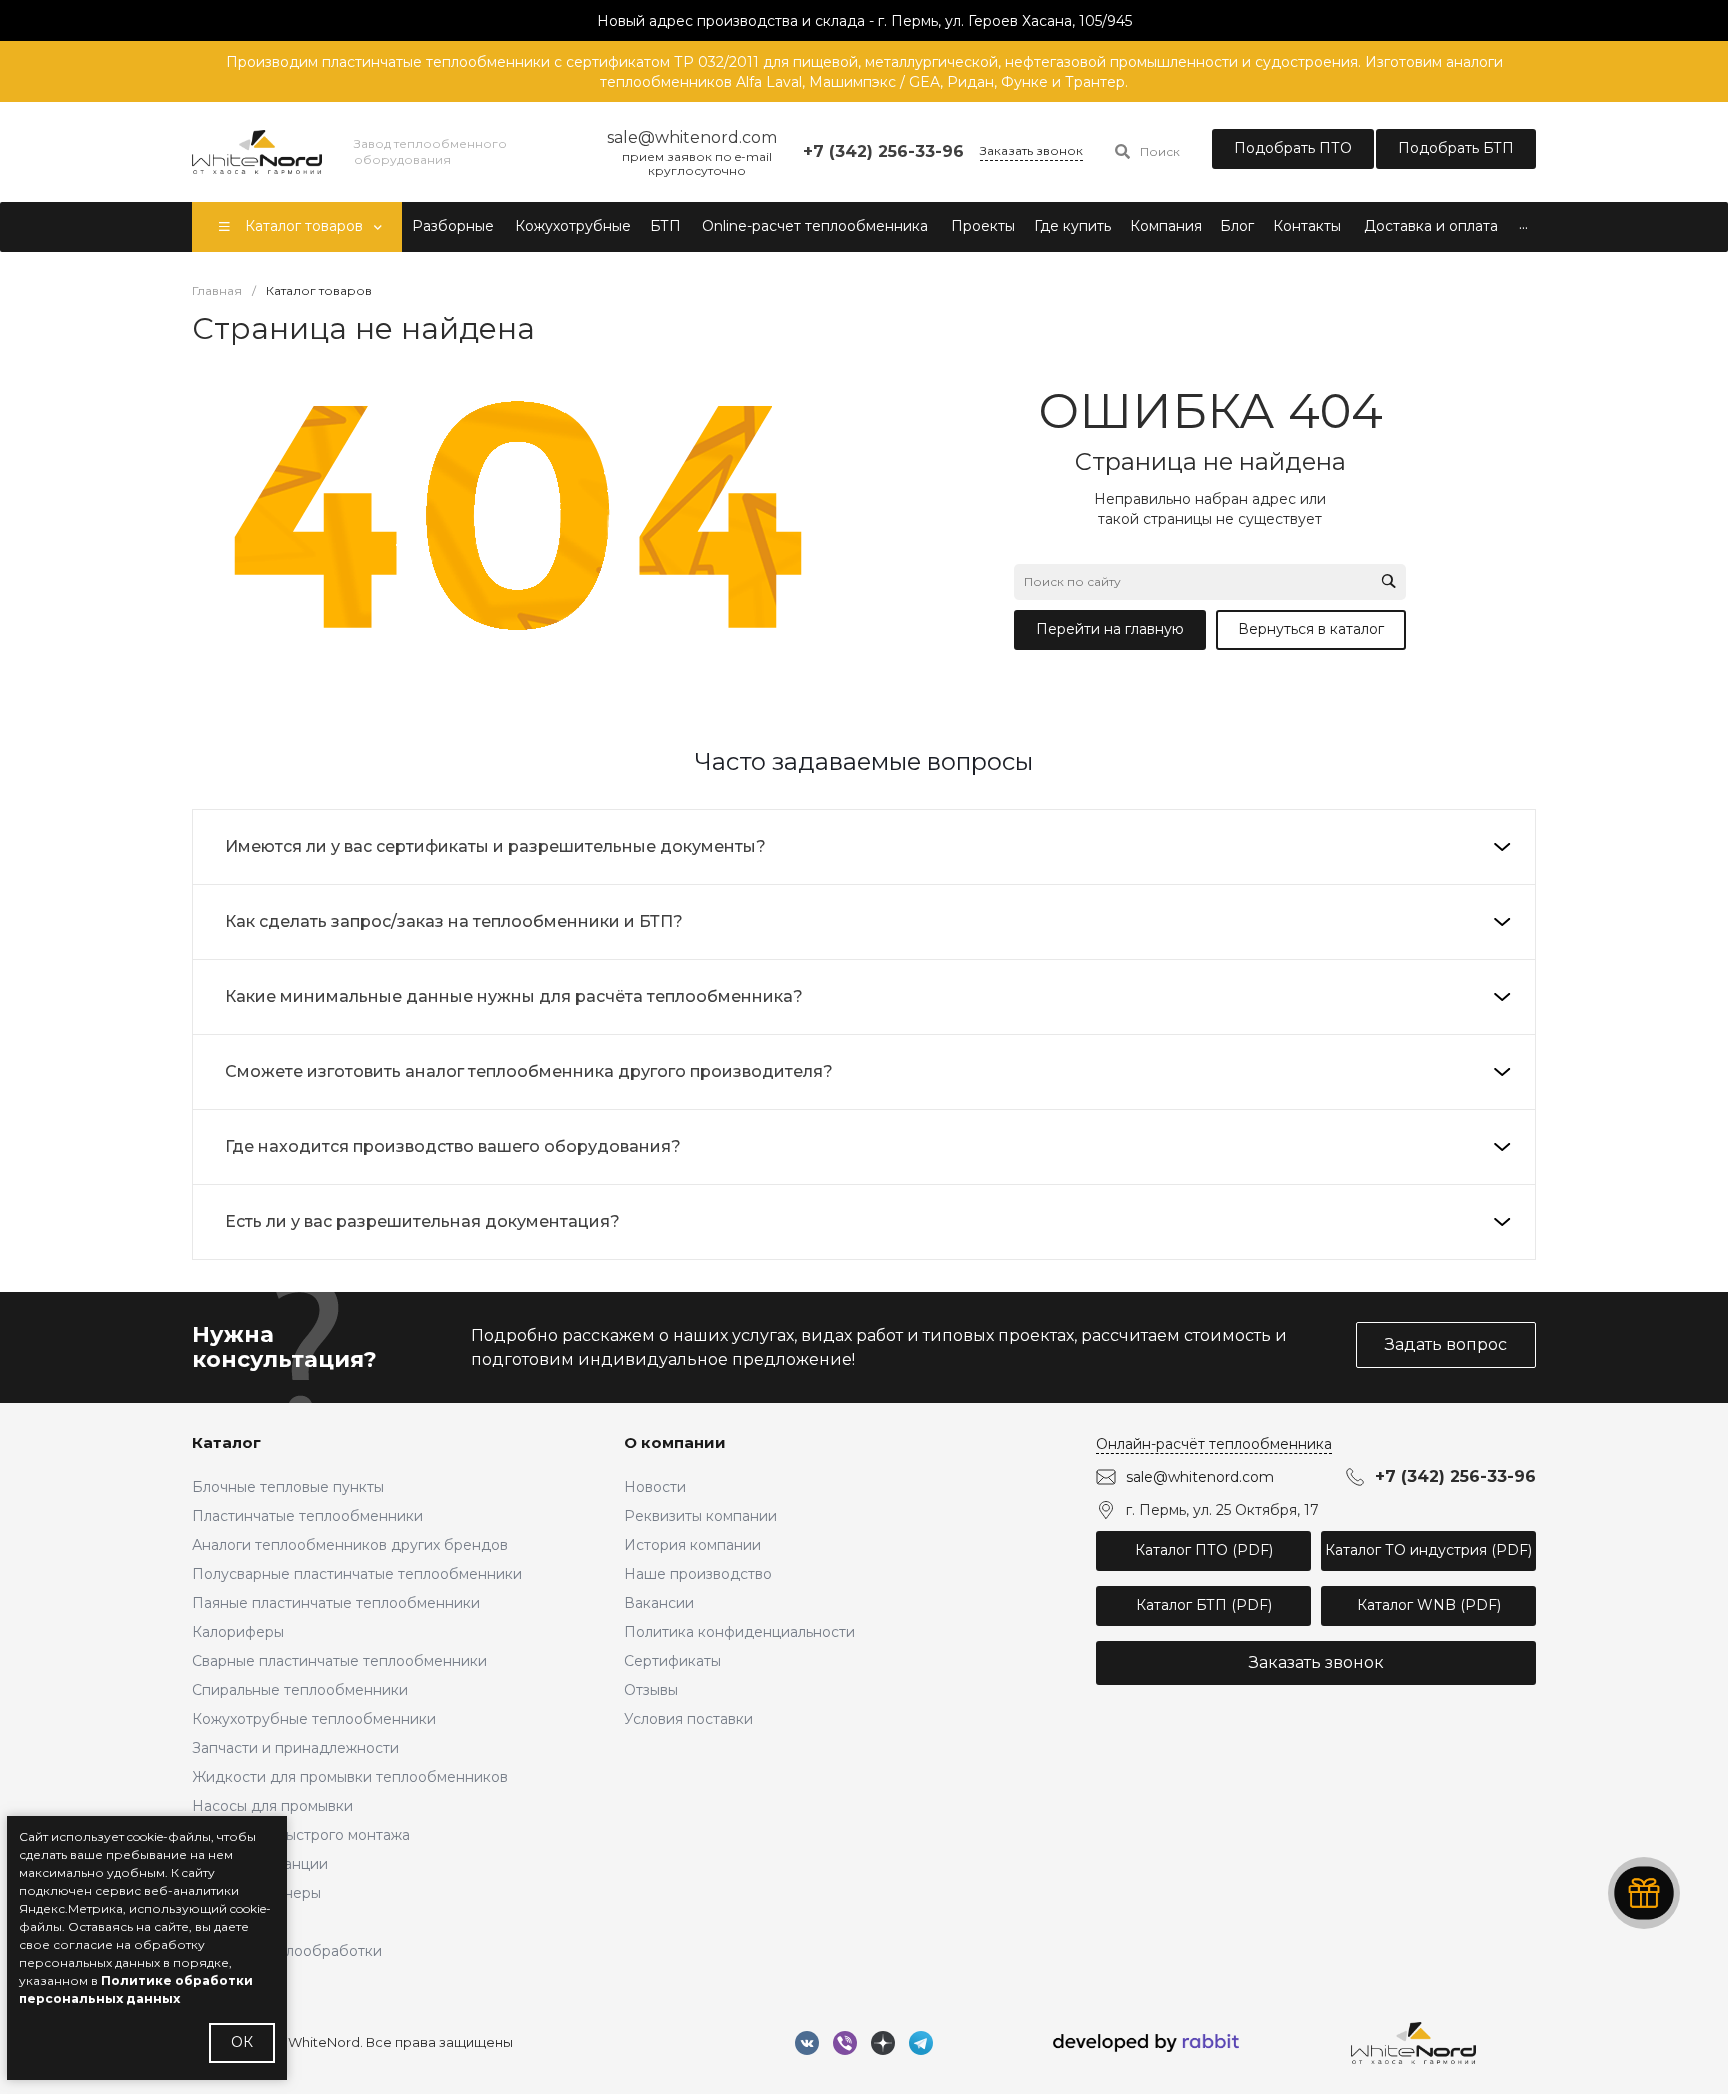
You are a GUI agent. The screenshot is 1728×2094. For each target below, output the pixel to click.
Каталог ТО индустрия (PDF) (1428, 1550)
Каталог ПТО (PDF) (1204, 1550)
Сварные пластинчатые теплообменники (339, 1661)
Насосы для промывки (272, 1806)
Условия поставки (688, 1719)
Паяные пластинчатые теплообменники (336, 1603)
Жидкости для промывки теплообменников (350, 1777)
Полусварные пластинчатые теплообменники (357, 1574)
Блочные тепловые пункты (288, 1487)
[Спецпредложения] (1644, 1893)
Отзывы (651, 1690)
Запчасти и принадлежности (295, 1748)
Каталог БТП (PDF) (1204, 1605)
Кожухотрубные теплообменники (314, 1719)
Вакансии (659, 1603)
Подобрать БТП (1456, 148)
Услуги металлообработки (287, 1951)
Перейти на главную (1110, 629)
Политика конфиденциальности (739, 1632)
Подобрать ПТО (1293, 148)
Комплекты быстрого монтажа (301, 1835)
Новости (655, 1487)
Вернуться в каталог (1311, 629)
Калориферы (238, 1632)
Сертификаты (672, 1661)
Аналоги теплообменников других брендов (350, 1545)
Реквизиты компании (700, 1516)
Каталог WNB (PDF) (1429, 1605)
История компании (692, 1545)
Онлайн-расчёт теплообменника (1214, 1444)
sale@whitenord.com (1200, 1477)
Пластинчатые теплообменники (307, 1516)
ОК (242, 2042)
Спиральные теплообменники (300, 1690)
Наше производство (698, 1574)
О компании (675, 1442)
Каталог (226, 1442)
